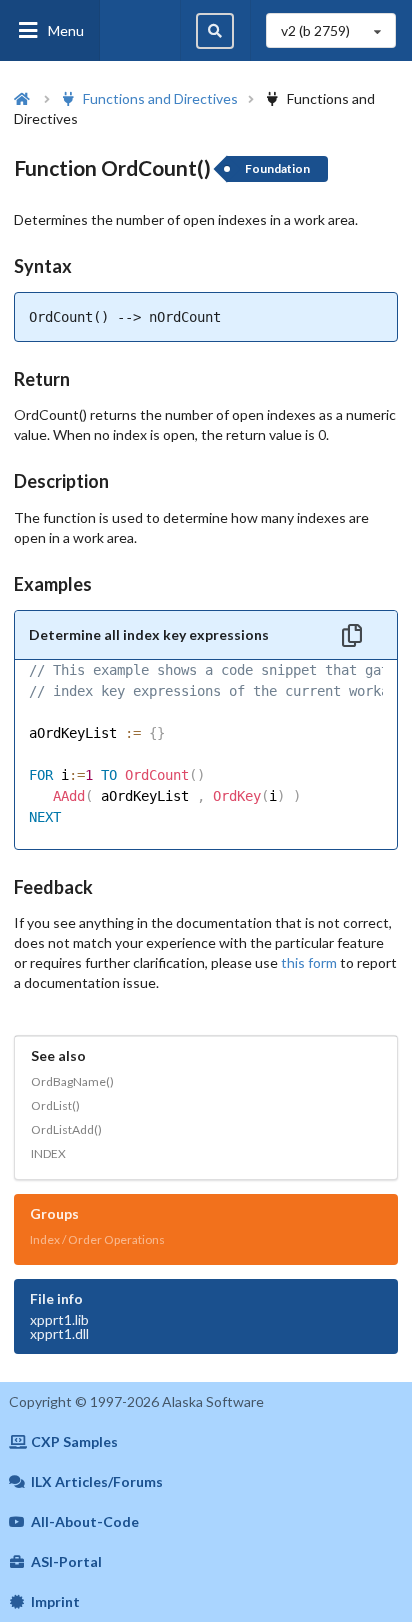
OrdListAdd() (66, 1129)
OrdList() (55, 1105)
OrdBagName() (72, 1081)
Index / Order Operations (97, 1239)
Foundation (277, 168)
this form (309, 962)
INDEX (48, 1153)
